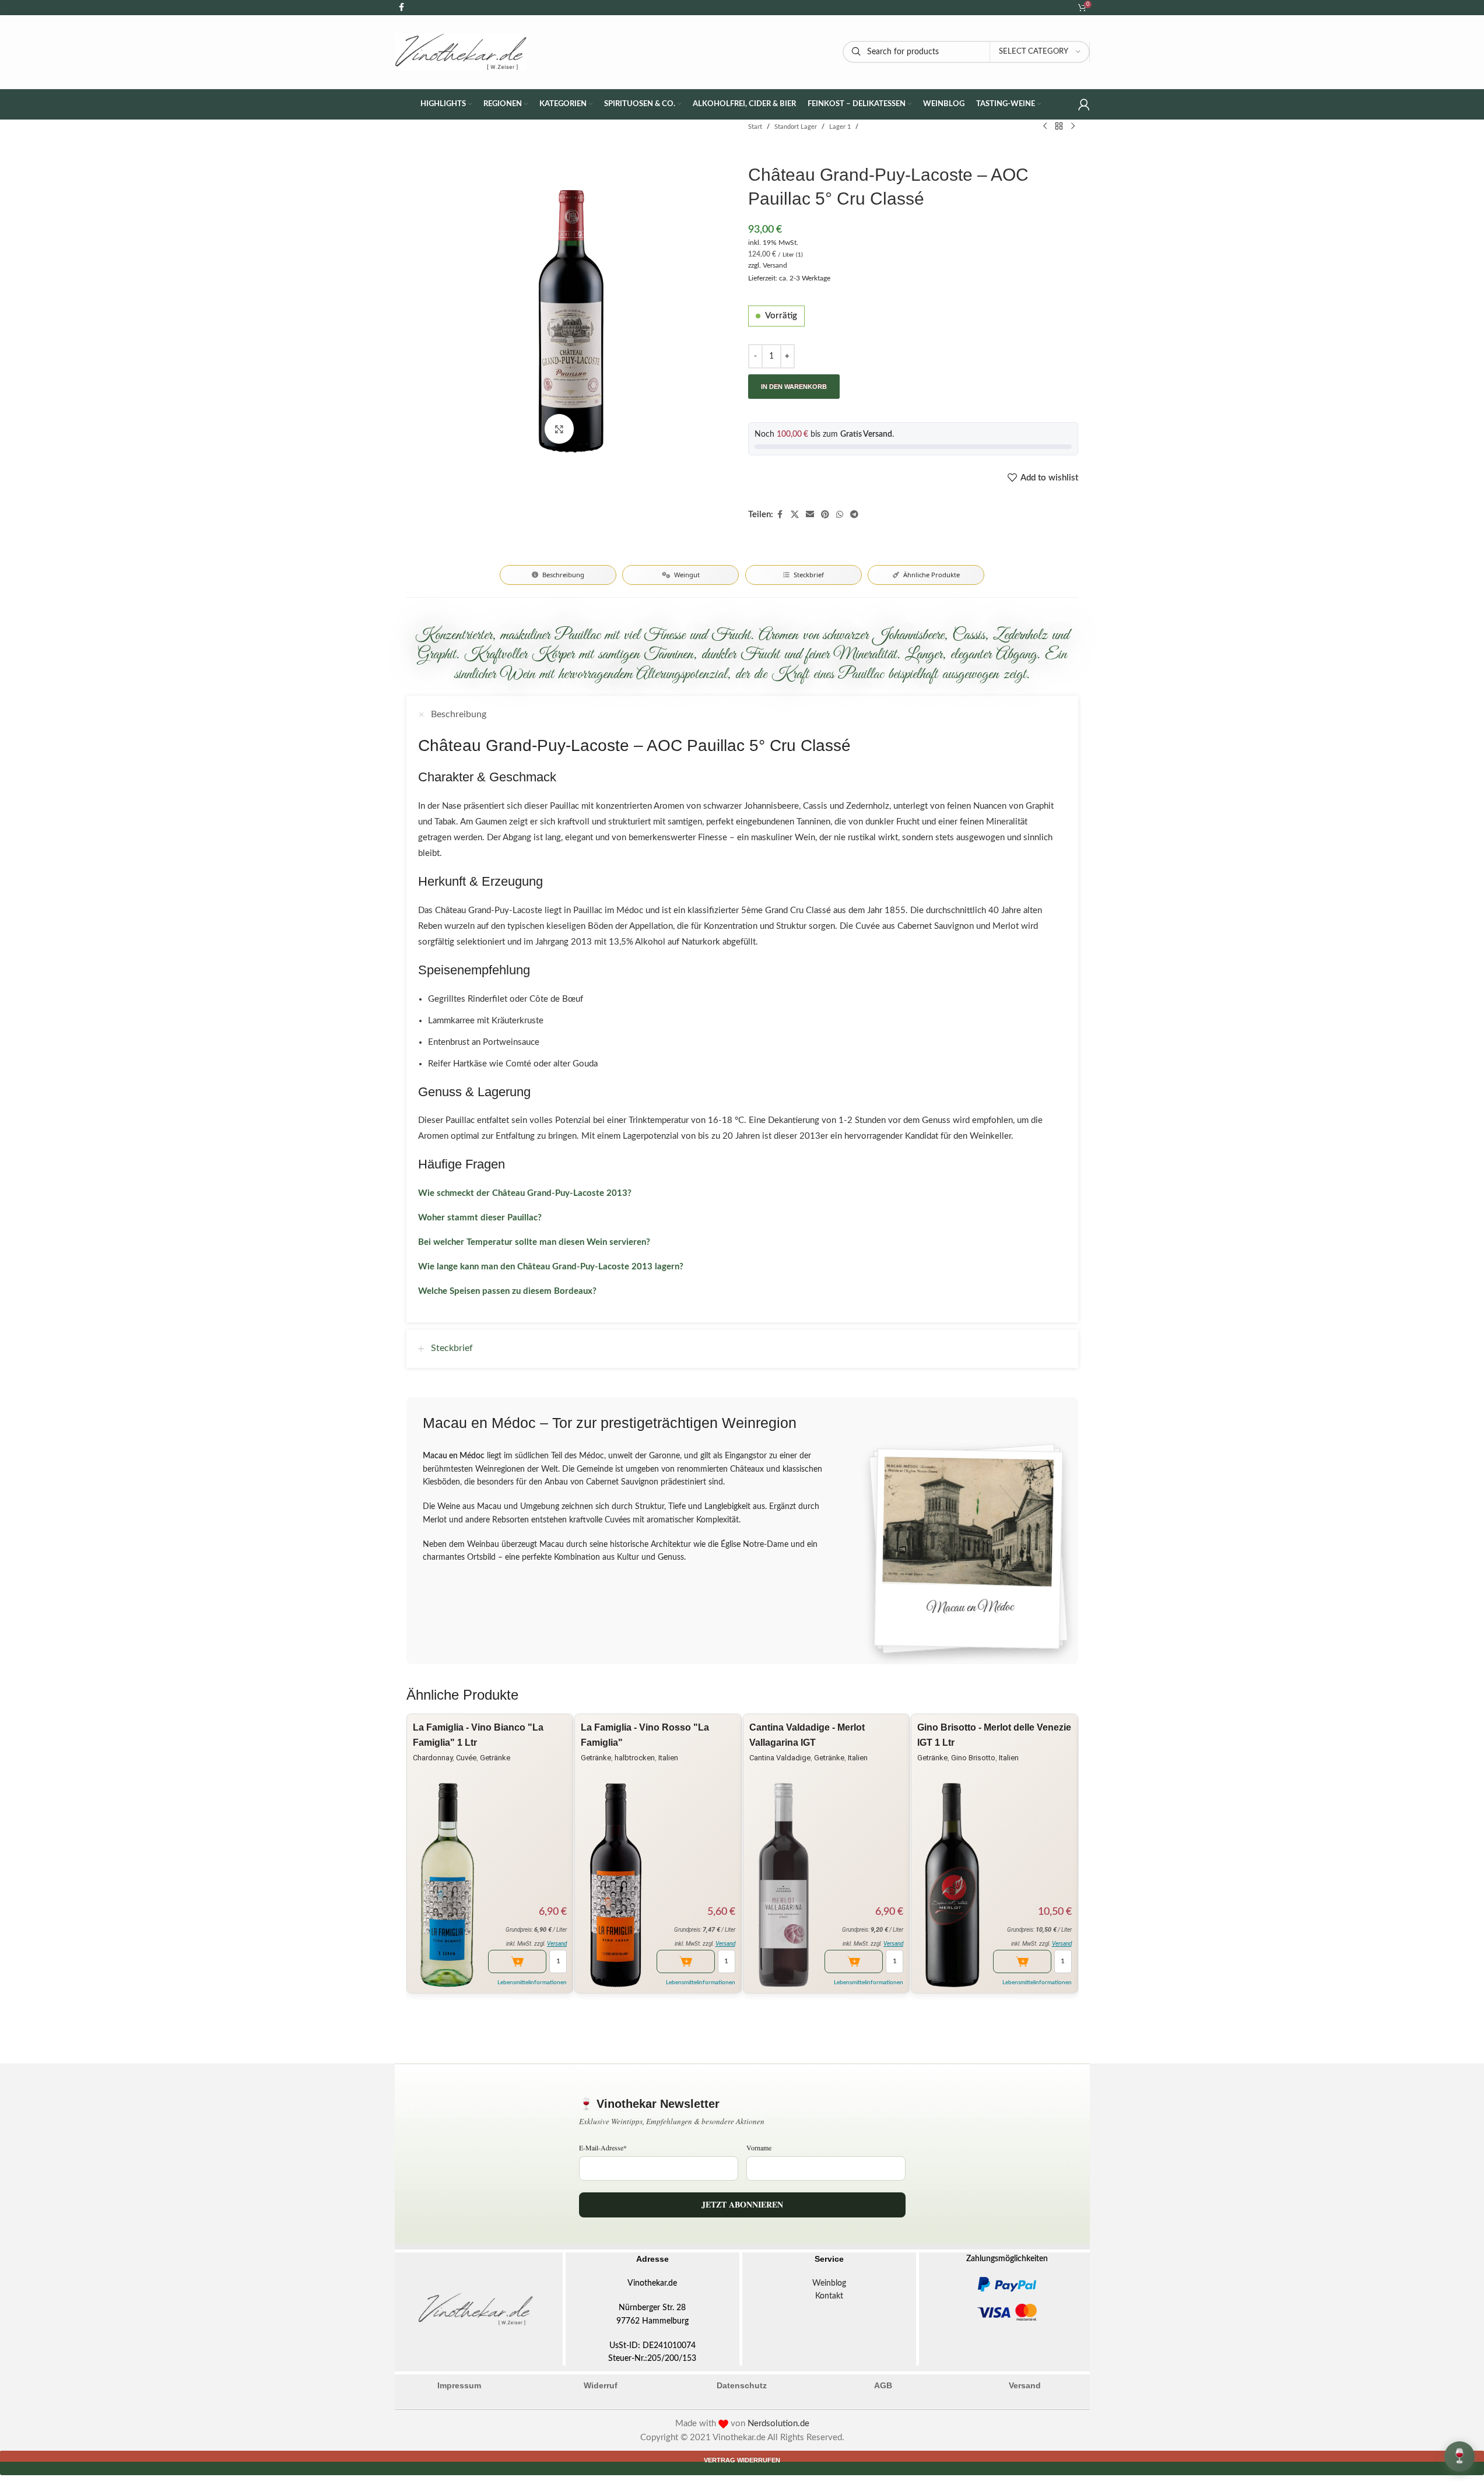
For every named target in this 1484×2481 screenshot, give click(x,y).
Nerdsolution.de (778, 2424)
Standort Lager (796, 127)
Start (755, 127)
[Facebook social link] (780, 515)
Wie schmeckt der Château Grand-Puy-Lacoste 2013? (525, 1193)
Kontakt (829, 2296)
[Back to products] (1059, 127)
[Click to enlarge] (559, 429)
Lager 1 (840, 127)
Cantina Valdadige (780, 1758)
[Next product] (1073, 127)
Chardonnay (433, 1758)
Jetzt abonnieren (742, 2204)
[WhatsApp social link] (840, 515)
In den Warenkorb (794, 387)
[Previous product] (1045, 127)
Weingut (687, 575)
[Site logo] (461, 52)
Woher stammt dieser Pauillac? (480, 1218)
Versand (775, 265)
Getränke (495, 1758)
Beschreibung (563, 575)
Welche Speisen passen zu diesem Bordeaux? (507, 1291)
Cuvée (466, 1758)
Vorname (759, 2147)
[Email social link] (810, 515)
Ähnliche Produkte (932, 575)
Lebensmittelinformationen (532, 1982)
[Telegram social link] (854, 515)
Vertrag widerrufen (742, 2460)
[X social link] (795, 515)
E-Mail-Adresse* (603, 2147)
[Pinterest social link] (825, 515)
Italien (668, 1758)
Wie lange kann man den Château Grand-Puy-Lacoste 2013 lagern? (551, 1267)
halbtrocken (635, 1758)
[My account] (1084, 104)
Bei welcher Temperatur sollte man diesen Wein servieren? (534, 1242)
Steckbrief (809, 575)
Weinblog (829, 2283)
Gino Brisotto (973, 1758)
